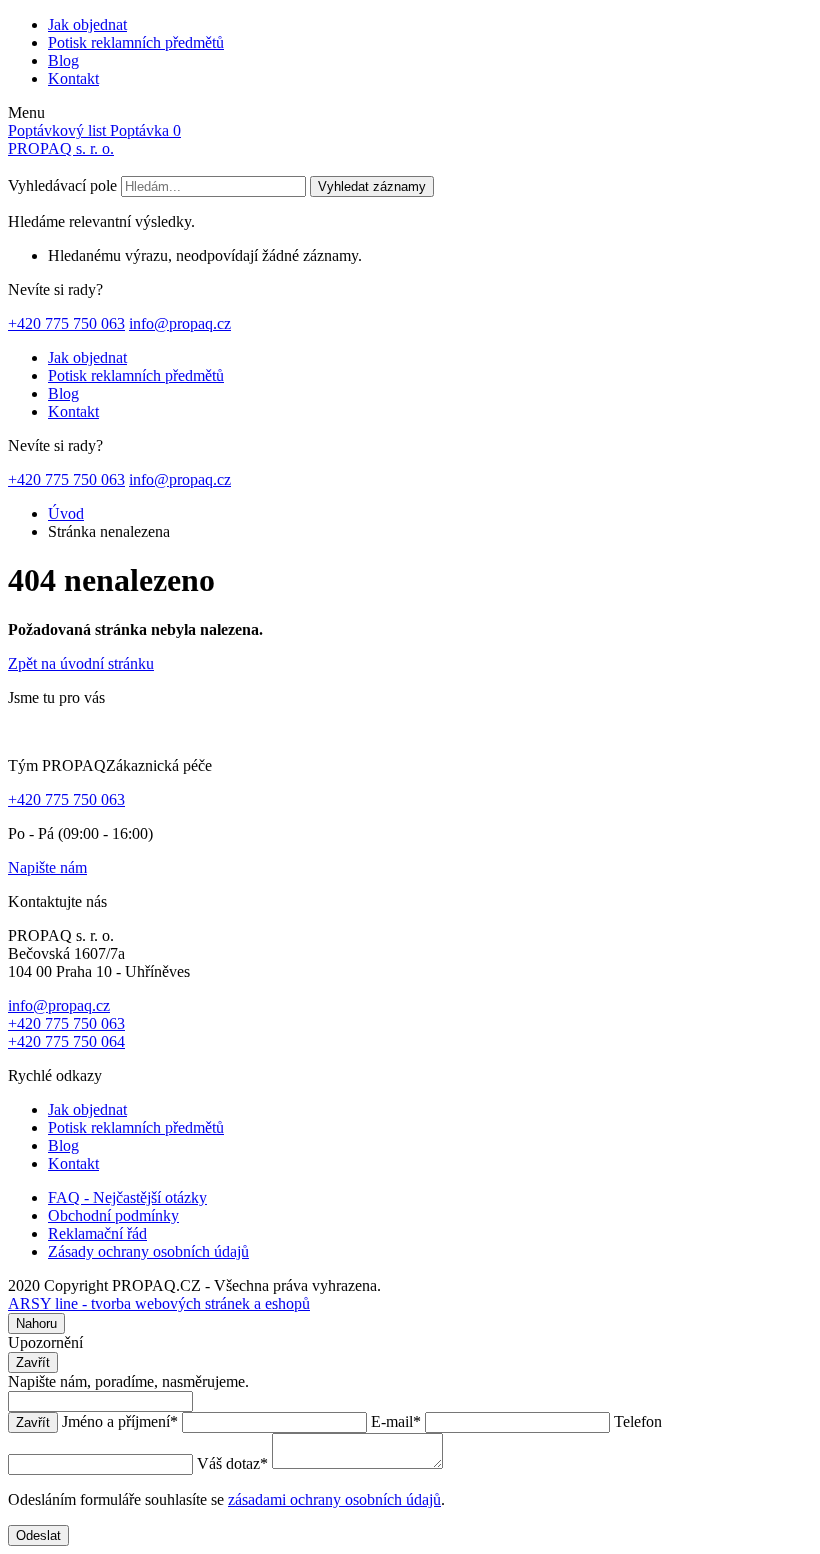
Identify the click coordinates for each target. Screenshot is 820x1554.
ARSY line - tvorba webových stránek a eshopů (159, 1303)
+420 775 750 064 (66, 1041)
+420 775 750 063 (66, 323)
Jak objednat (87, 24)
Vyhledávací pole (62, 185)
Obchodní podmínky (113, 1215)
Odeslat (38, 1535)
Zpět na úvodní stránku (81, 663)
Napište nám (47, 867)
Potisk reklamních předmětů (136, 42)
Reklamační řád (97, 1233)
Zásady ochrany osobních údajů (148, 1251)
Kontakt (73, 78)
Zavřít (33, 1362)
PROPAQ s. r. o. (61, 148)
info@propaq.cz (180, 323)
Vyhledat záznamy (372, 186)
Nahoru (36, 1323)
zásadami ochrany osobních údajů (334, 1499)
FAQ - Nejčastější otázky (127, 1197)
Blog (63, 60)
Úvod (66, 513)
